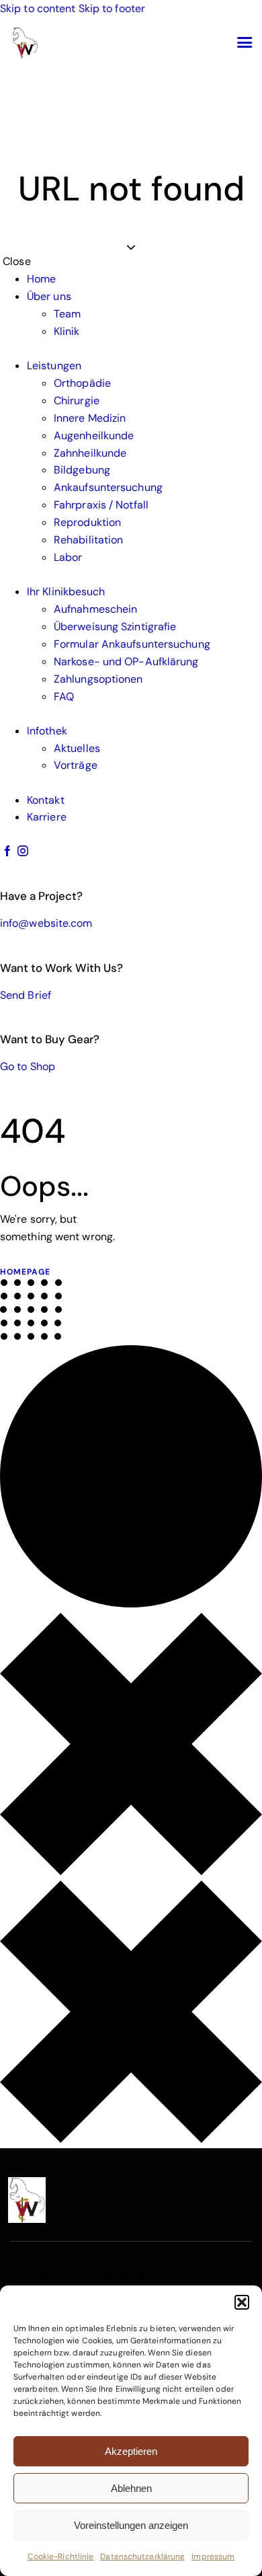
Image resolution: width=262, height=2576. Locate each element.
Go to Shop (28, 1066)
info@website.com (46, 923)
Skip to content (38, 8)
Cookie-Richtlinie (61, 2556)
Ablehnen (131, 2488)
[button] (242, 2302)
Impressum (213, 2556)
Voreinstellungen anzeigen (131, 2525)
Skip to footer (112, 8)
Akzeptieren (131, 2451)
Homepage (25, 1272)
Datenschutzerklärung (142, 2556)
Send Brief (26, 995)
